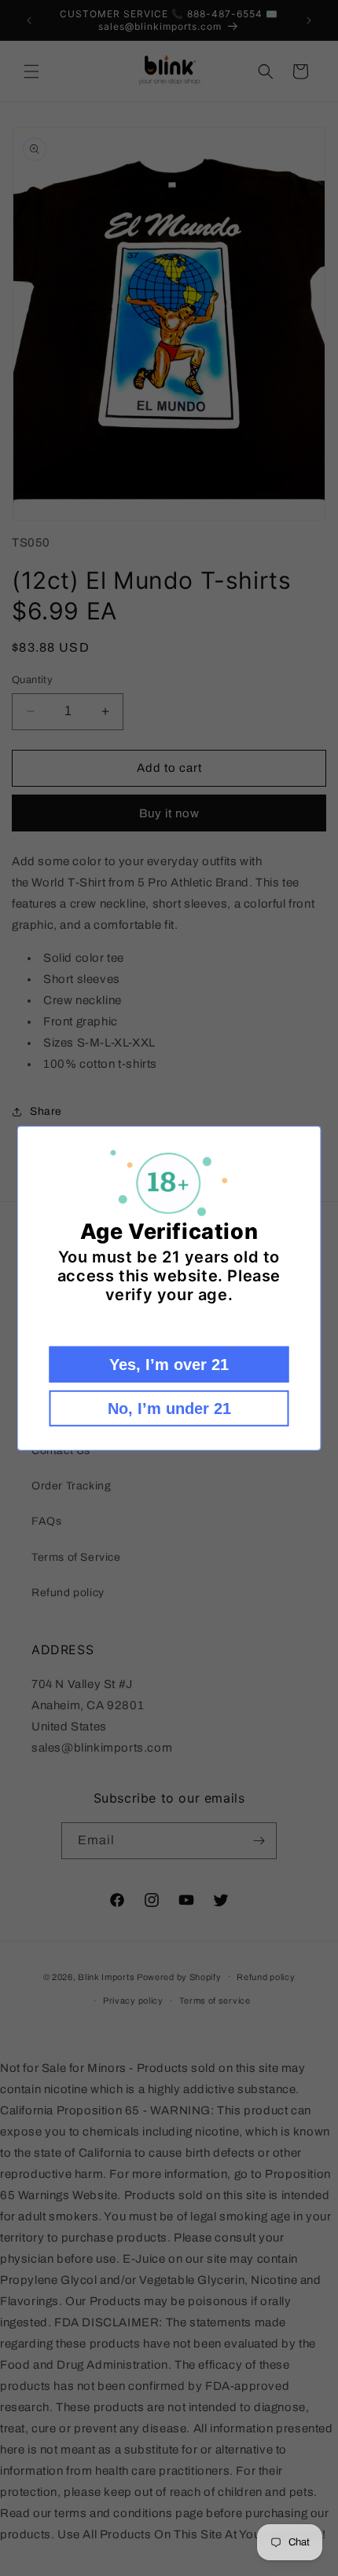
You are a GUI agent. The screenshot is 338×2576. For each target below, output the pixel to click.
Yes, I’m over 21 (169, 1365)
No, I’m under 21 (169, 1409)
